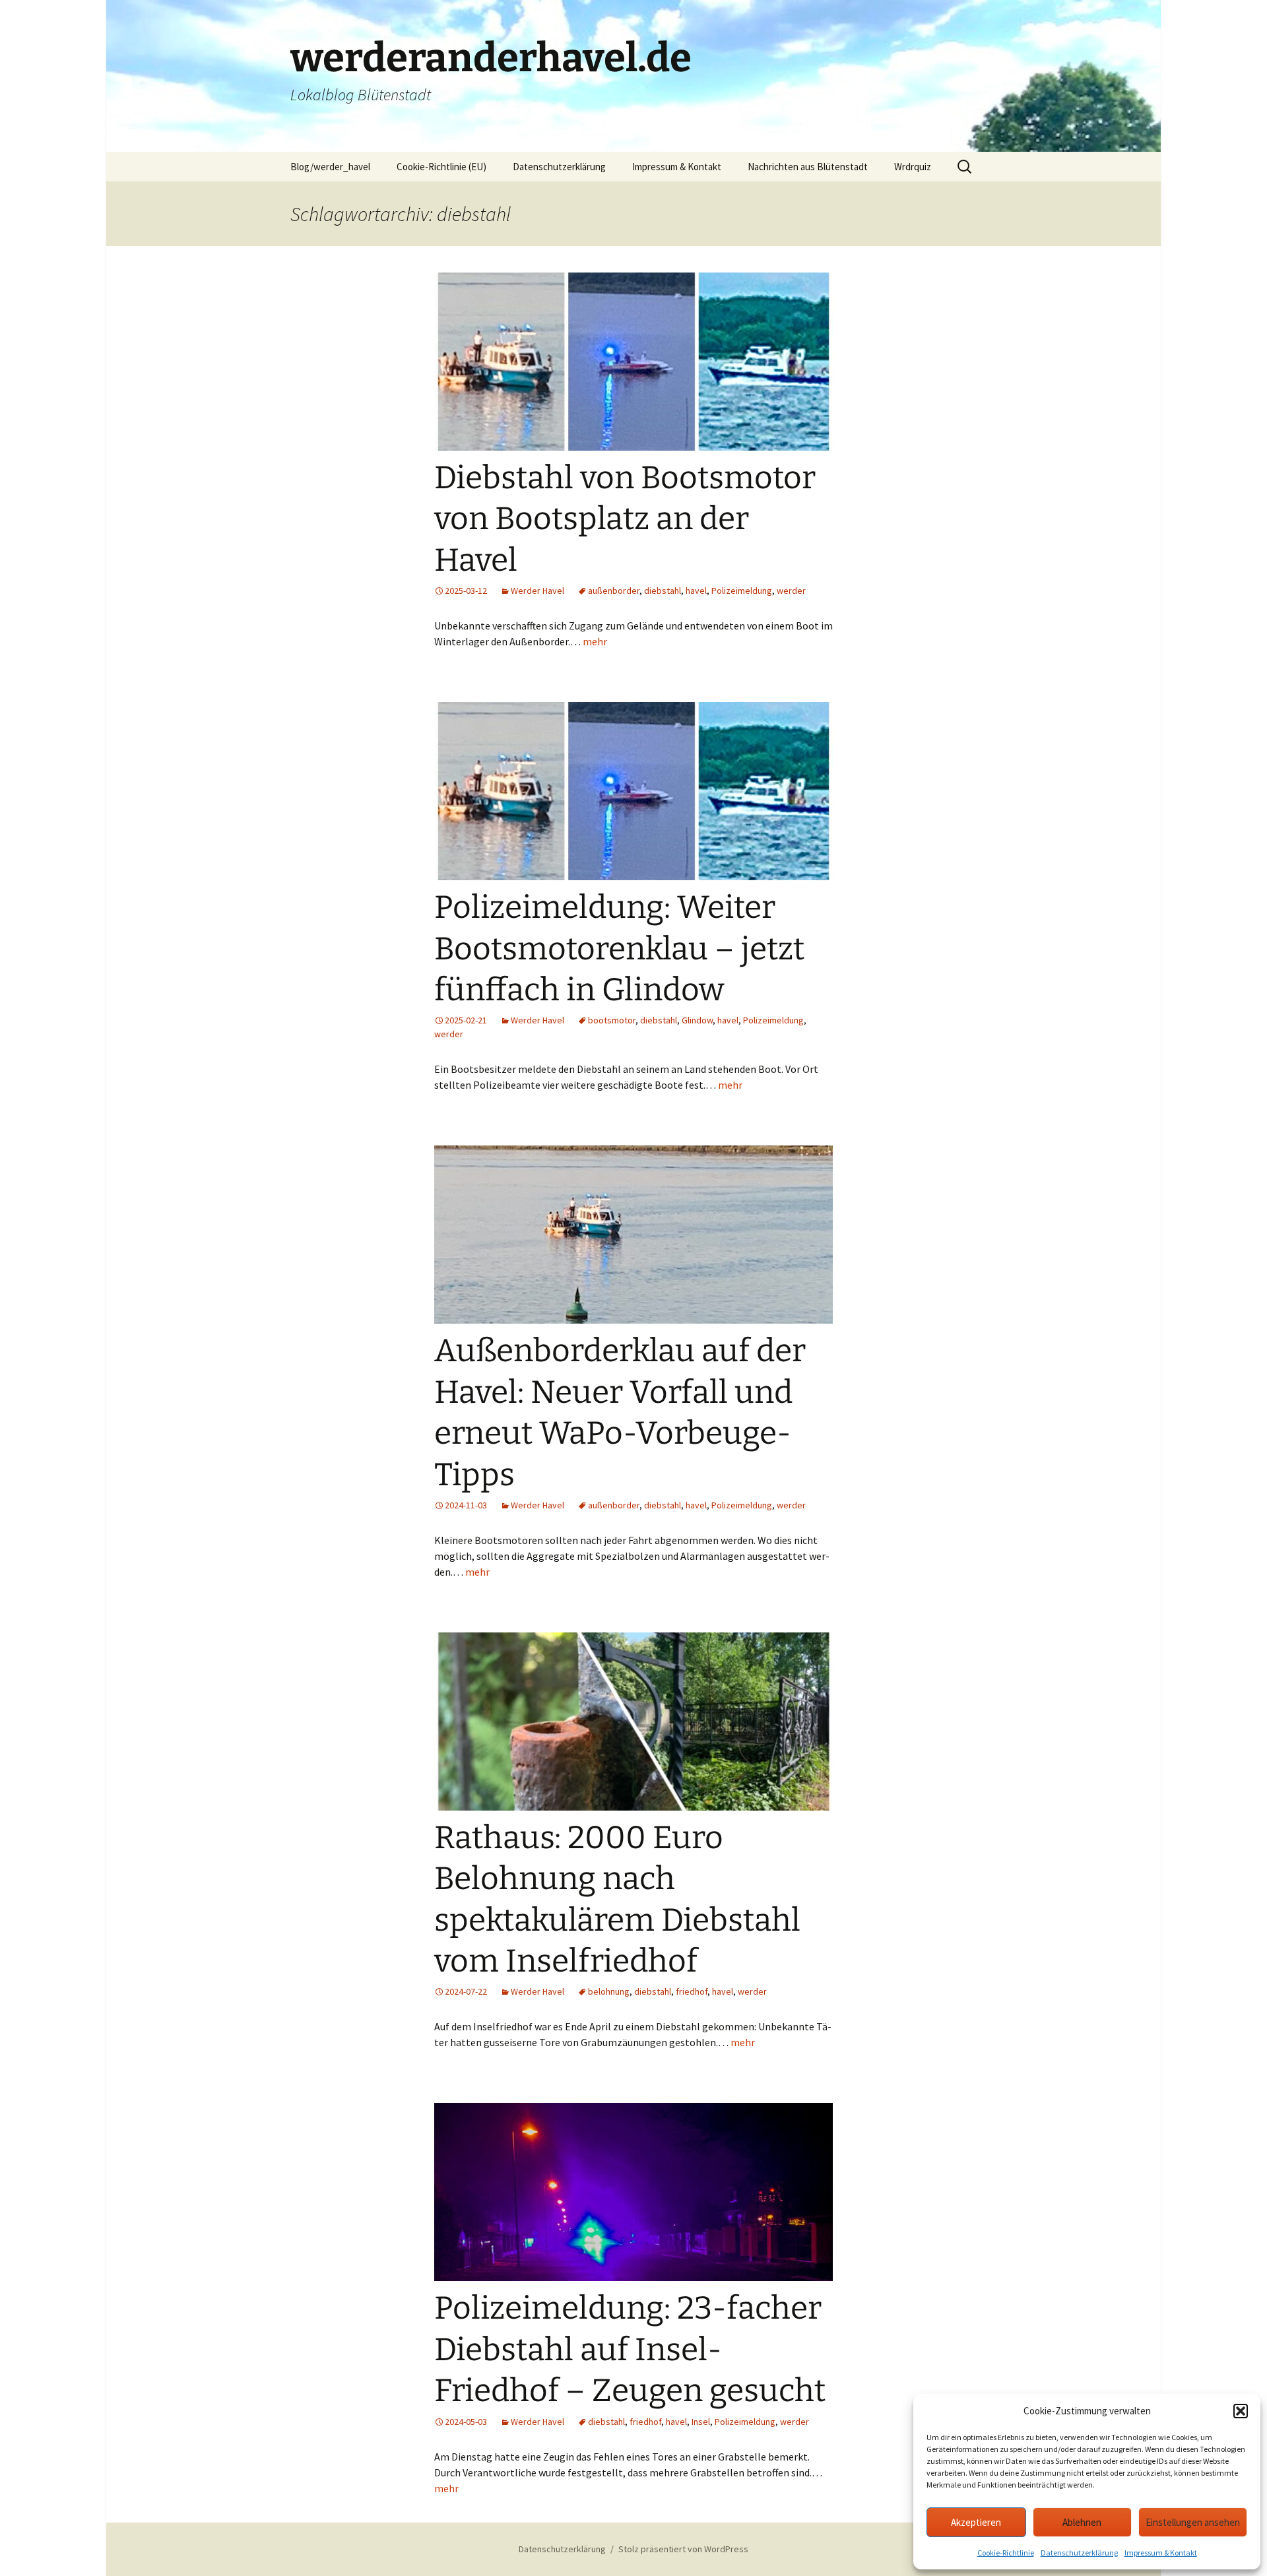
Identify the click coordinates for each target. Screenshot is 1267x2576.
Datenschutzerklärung (1079, 2553)
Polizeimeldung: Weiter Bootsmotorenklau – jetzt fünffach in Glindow (619, 949)
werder (791, 591)
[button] (1241, 2411)
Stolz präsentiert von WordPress (683, 2549)
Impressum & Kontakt (1161, 2553)
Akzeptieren (976, 2522)
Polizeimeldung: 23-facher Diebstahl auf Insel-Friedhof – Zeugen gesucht (630, 2349)
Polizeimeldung (742, 591)
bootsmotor (612, 1020)
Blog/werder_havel (330, 167)
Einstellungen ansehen (1193, 2522)
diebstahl (663, 591)
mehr (595, 641)
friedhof (692, 1991)
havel (696, 591)
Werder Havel (537, 591)
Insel (701, 2422)
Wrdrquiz (913, 167)
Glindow (697, 1020)
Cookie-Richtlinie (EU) (441, 167)
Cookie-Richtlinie (1006, 2553)
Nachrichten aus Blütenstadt (808, 167)
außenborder (614, 591)
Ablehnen (1082, 2522)
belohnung (609, 1991)
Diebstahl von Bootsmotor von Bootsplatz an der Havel (625, 519)
